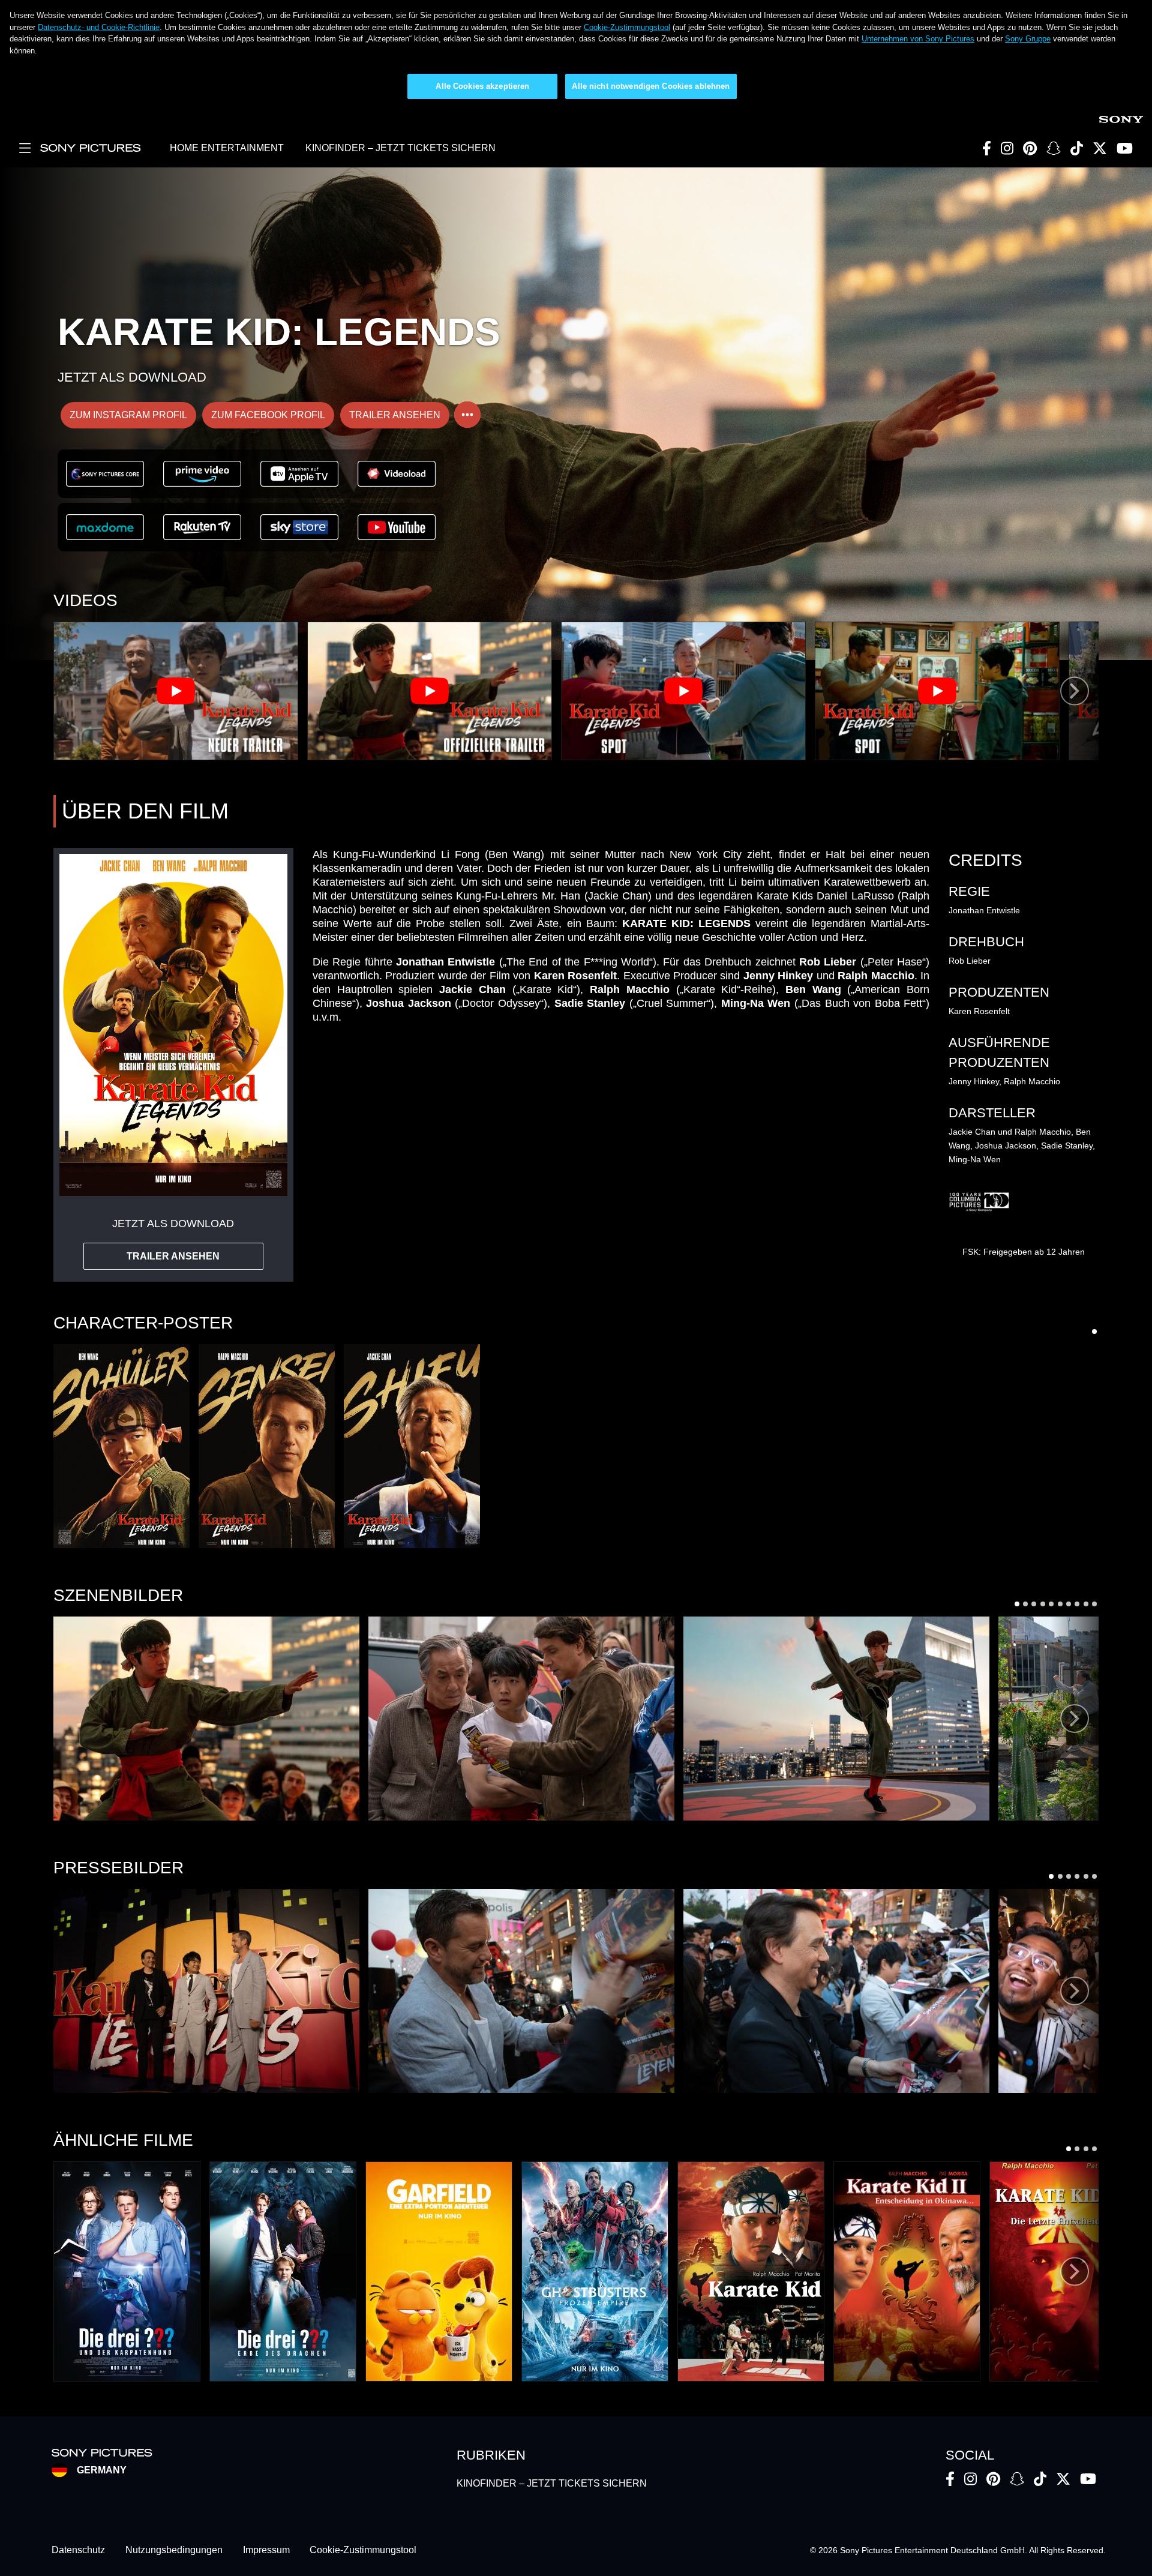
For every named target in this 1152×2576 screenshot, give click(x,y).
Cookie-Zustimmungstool (627, 27)
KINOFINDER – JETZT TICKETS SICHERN (400, 148)
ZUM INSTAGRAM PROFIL (128, 415)
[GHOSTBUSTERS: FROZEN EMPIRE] (595, 2271)
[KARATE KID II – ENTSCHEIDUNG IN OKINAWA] (907, 2271)
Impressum (266, 2550)
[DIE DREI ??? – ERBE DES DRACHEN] (283, 2271)
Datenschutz (78, 2550)
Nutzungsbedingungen (174, 2550)
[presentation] (1075, 691)
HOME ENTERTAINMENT (227, 148)
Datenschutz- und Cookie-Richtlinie (99, 27)
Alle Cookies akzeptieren (482, 86)
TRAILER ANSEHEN (395, 415)
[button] (121, 1446)
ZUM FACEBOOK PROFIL (268, 415)
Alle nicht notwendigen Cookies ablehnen (651, 86)
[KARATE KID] (751, 2271)
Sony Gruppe (1028, 39)
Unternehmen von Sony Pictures (918, 39)
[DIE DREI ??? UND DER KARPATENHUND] (127, 2271)
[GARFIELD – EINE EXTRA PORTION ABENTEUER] (439, 2271)
